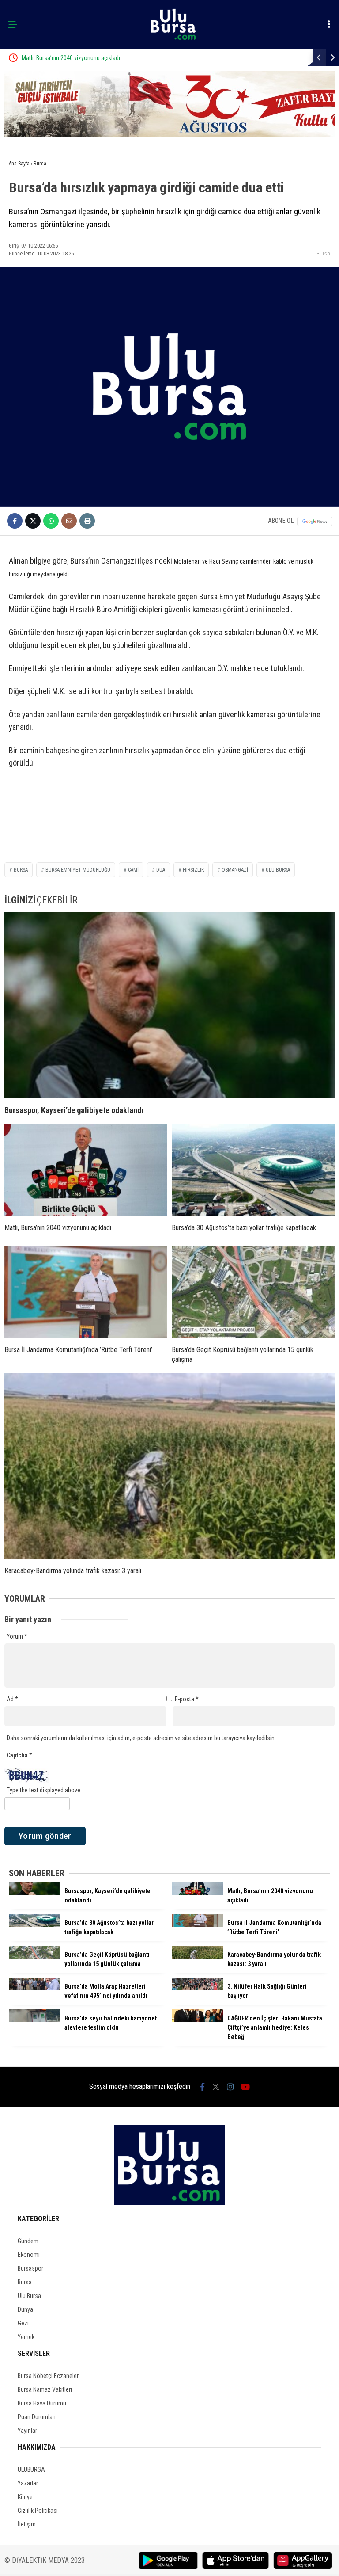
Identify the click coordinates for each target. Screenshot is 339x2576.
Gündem (28, 2241)
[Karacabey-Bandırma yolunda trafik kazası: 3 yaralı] (169, 1466)
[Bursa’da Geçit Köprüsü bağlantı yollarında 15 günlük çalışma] (253, 1292)
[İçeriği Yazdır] (87, 521)
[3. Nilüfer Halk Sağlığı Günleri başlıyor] (197, 1988)
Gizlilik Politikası (38, 2511)
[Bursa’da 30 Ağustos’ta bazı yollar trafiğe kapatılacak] (253, 1170)
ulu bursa (278, 870)
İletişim (27, 2524)
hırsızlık (193, 870)
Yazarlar (28, 2483)
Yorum (17, 1636)
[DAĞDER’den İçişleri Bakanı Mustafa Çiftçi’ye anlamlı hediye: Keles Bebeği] (197, 2020)
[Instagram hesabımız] (230, 2087)
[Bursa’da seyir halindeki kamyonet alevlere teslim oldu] (34, 2020)
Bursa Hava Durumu (42, 2403)
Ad (12, 1699)
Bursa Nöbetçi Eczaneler (48, 2376)
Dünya (25, 2309)
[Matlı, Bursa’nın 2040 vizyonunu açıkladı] (86, 1170)
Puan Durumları (37, 2417)
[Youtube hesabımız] (245, 2087)
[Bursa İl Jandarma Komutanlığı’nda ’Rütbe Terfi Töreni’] (86, 1292)
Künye (25, 2497)
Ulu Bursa (29, 2296)
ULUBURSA (31, 2469)
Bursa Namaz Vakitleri (45, 2389)
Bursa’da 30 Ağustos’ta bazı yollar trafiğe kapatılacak (125, 58)
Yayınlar (27, 2431)
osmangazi (235, 870)
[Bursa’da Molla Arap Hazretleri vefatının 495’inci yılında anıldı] (34, 1988)
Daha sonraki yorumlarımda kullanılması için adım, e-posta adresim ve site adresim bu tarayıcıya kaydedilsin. (141, 1738)
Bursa (323, 253)
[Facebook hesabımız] (202, 2087)
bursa (21, 870)
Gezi (23, 2323)
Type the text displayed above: (44, 1790)
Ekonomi (29, 2255)
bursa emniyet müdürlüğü (78, 870)
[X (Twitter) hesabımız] (216, 2087)
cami (133, 870)
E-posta (187, 1699)
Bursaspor (30, 2268)
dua (161, 870)
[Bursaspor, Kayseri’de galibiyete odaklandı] (169, 1005)
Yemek (26, 2337)
